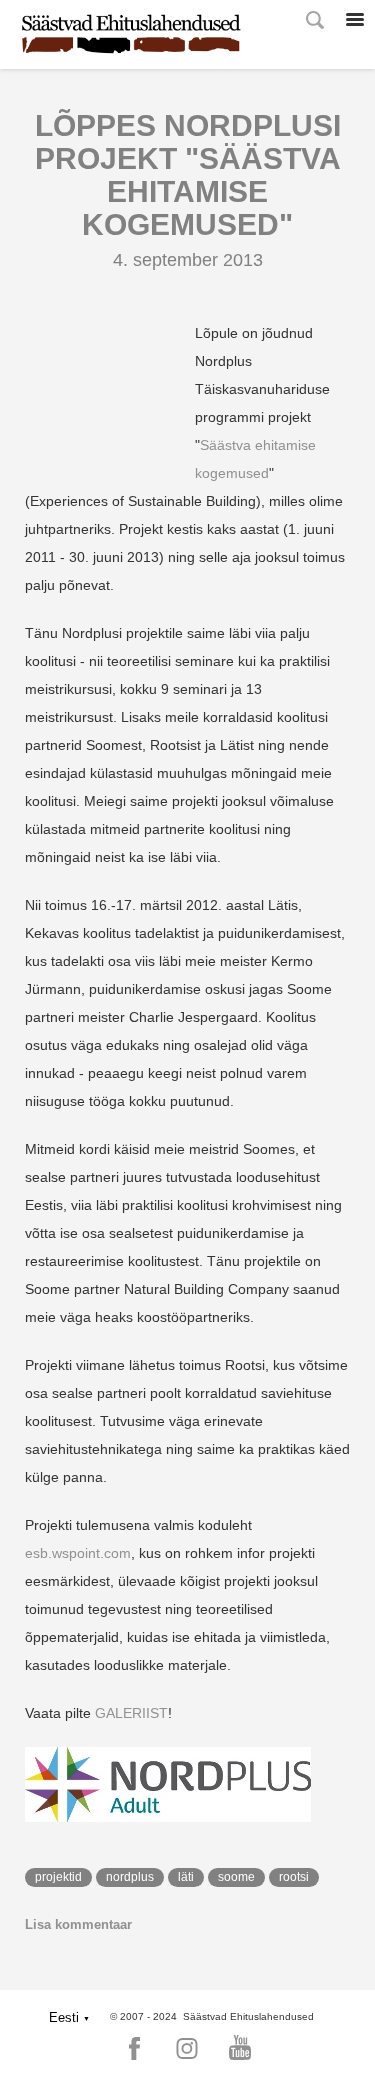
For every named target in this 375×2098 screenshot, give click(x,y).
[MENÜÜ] (355, 20)
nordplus (130, 1877)
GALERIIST (131, 1713)
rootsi (294, 1877)
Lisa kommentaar (78, 1924)
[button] (69, 2017)
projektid (58, 1877)
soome (236, 1877)
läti (186, 1877)
